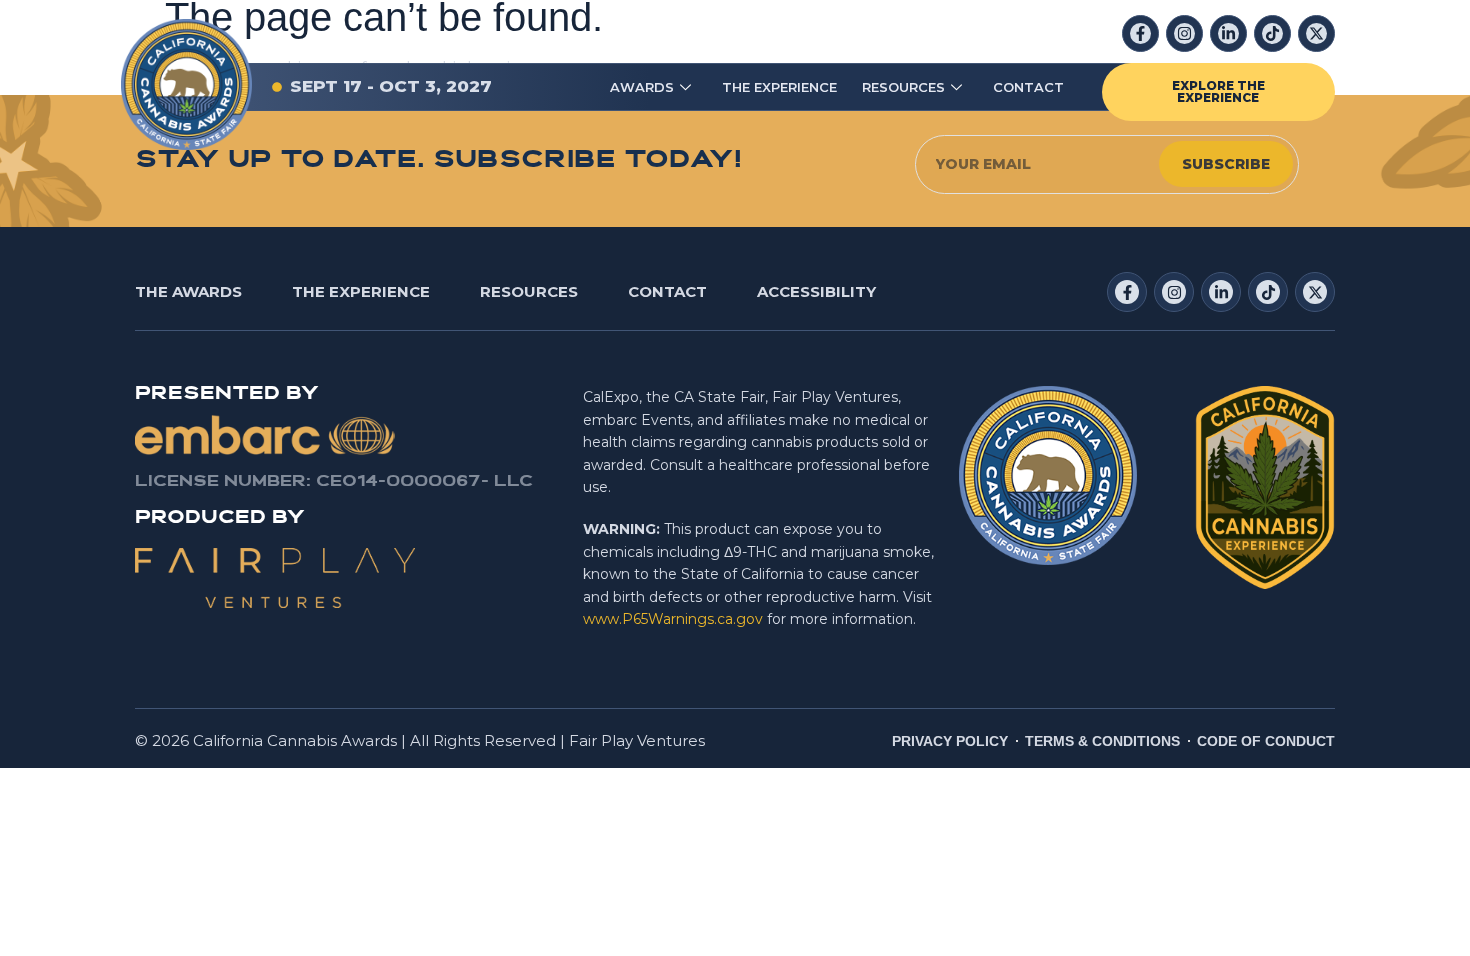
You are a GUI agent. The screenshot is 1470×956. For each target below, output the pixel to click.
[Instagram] (1184, 33)
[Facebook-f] (1140, 33)
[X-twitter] (1316, 33)
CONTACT (1028, 87)
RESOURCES (903, 87)
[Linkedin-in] (1228, 33)
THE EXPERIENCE (779, 87)
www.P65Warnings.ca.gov (673, 619)
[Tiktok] (1272, 33)
